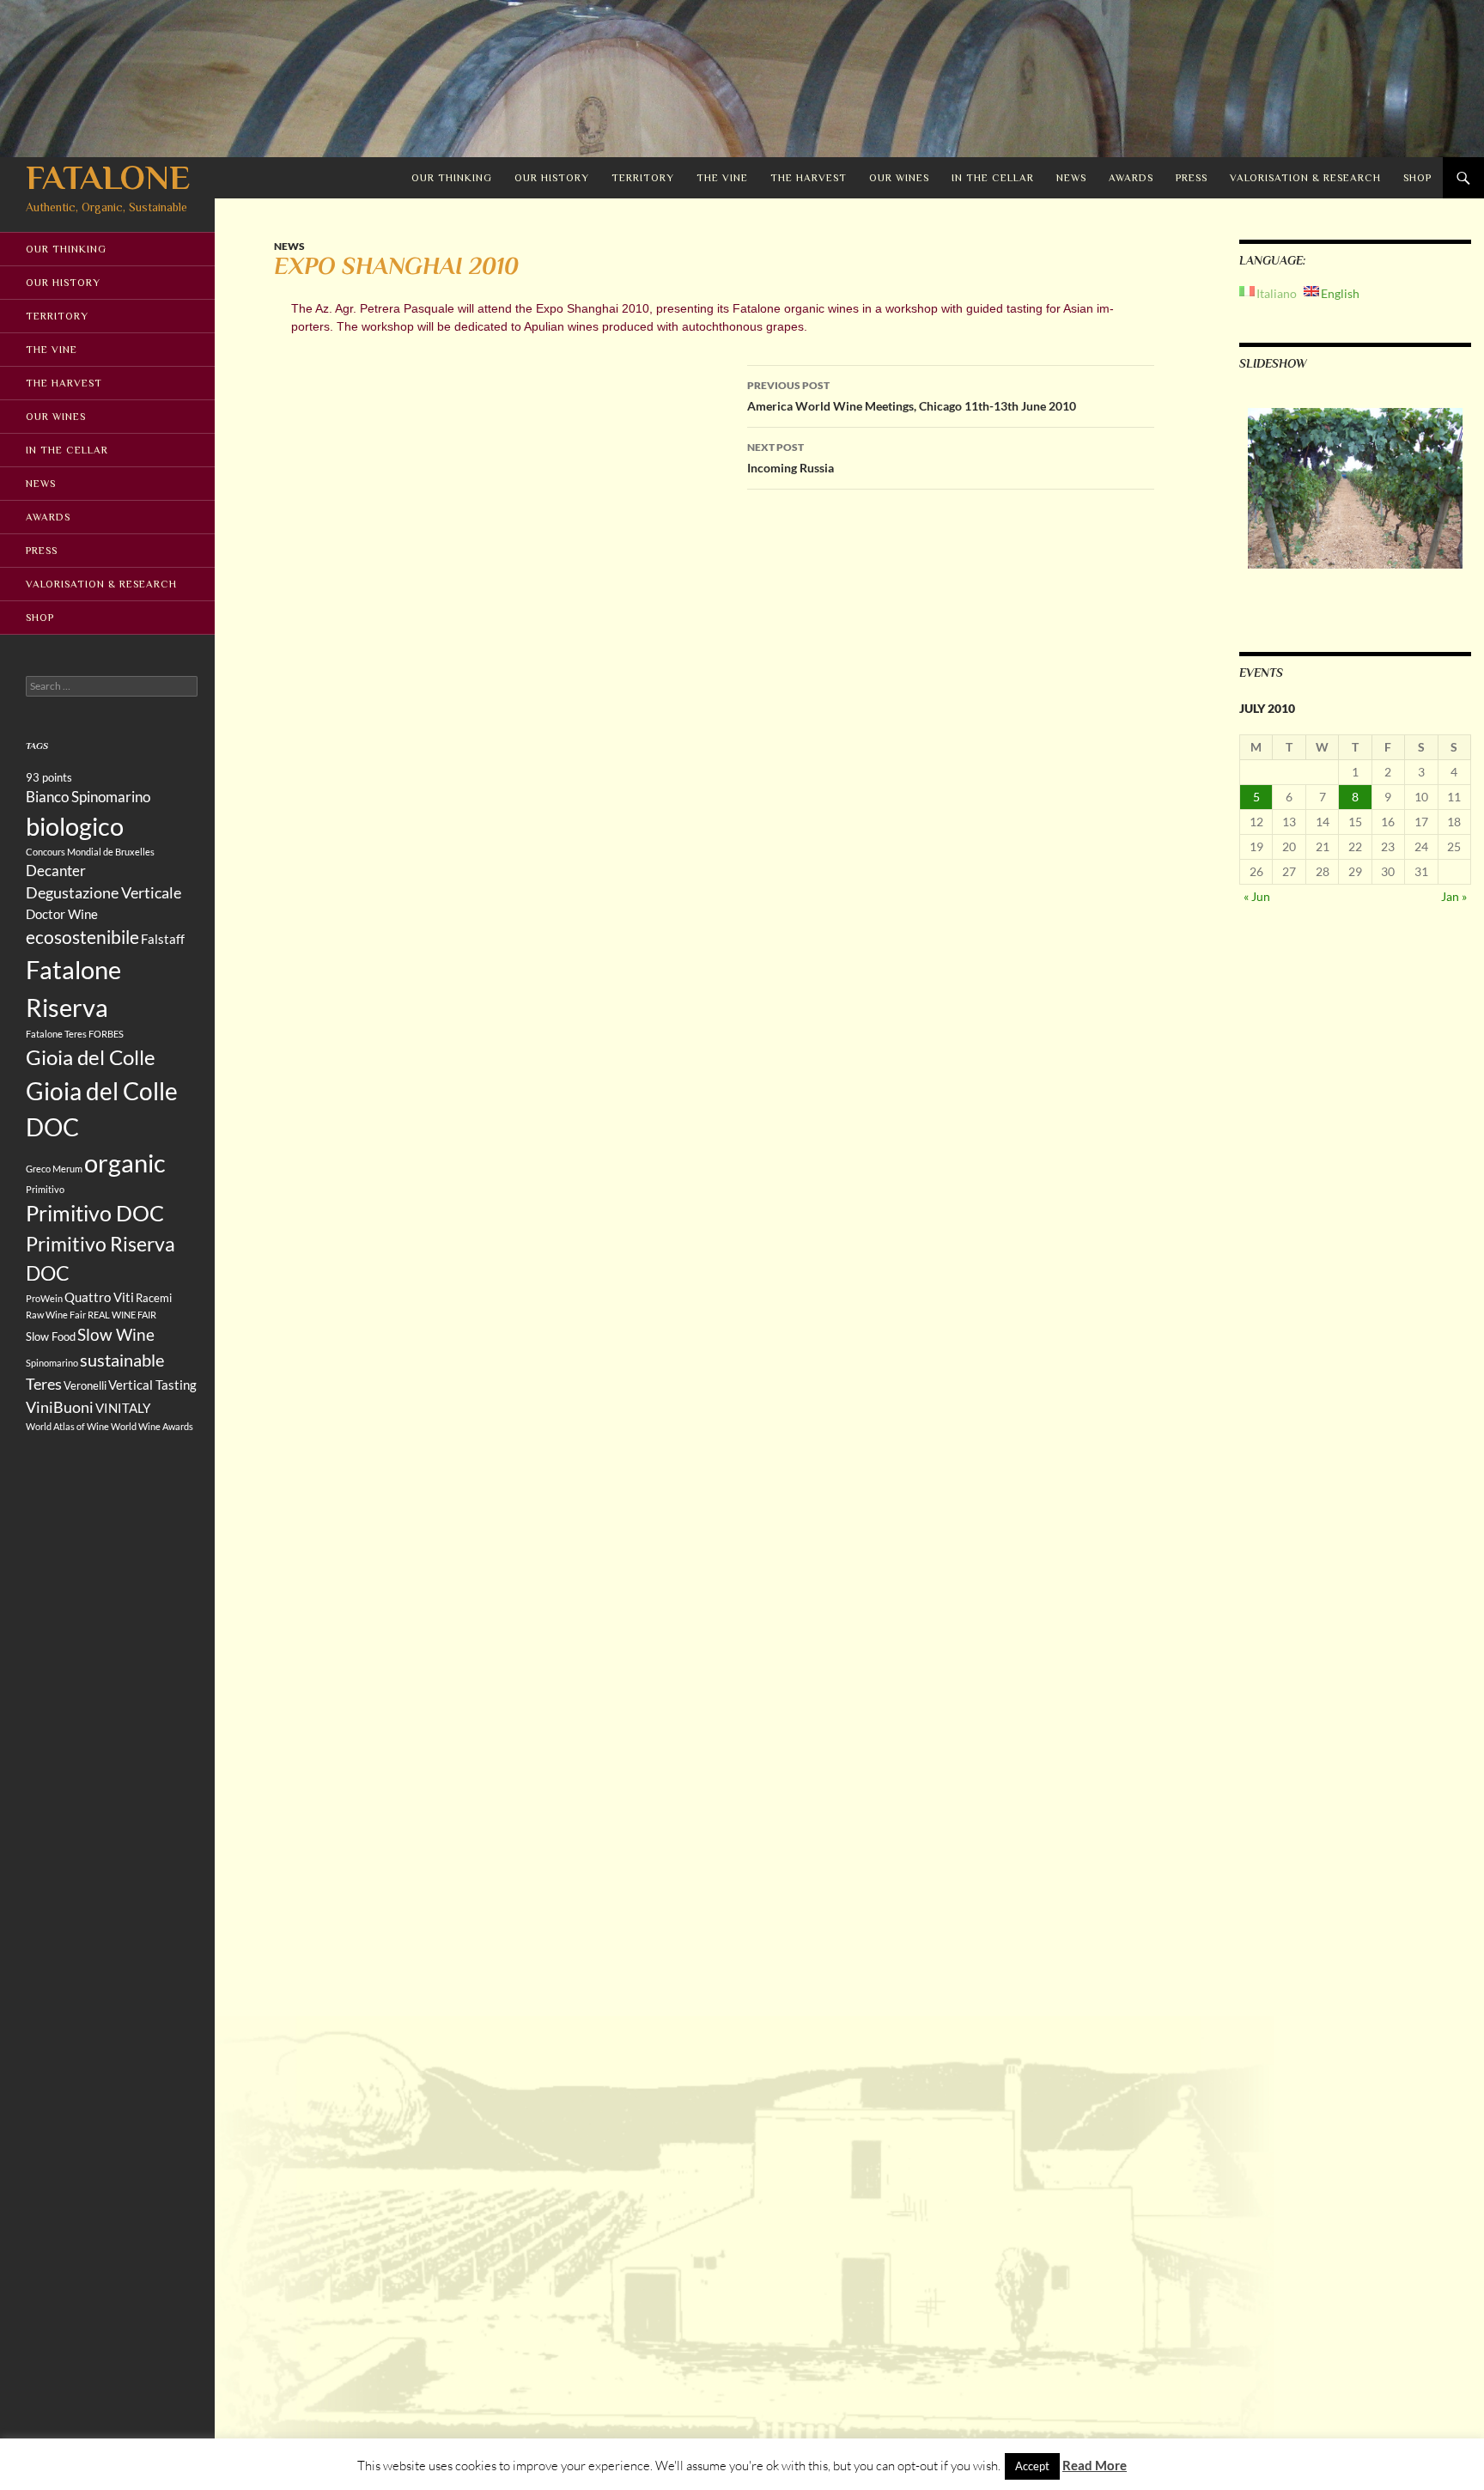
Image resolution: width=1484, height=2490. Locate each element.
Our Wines (899, 178)
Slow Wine (116, 1334)
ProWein (44, 1298)
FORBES (106, 1034)
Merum (67, 1169)
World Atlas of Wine (67, 1426)
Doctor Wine (62, 914)
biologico (75, 826)
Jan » (1454, 896)
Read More (1095, 2465)
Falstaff (163, 939)
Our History (552, 178)
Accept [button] (1032, 2466)
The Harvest (809, 178)
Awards (1131, 178)
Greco (38, 1169)
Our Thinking (452, 178)
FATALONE (108, 177)
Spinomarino (52, 1363)
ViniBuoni (60, 1407)
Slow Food (51, 1336)
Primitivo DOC (95, 1213)
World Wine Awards (152, 1426)
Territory (643, 178)
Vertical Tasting (152, 1385)
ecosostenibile (82, 937)
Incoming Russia (791, 458)
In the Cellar (993, 178)
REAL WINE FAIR (122, 1315)
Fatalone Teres (56, 1034)
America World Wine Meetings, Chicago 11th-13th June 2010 (912, 396)
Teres (44, 1384)
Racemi (154, 1298)
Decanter (56, 871)
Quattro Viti (99, 1297)
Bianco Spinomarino (88, 797)
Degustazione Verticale (103, 892)
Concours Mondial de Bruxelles (90, 852)
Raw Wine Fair (56, 1315)
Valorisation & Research (1305, 178)
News (1071, 178)
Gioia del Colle (91, 1057)
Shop (1417, 178)
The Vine (722, 178)
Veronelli (85, 1385)
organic (125, 1163)
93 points (49, 777)
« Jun (1257, 896)
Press (1192, 178)
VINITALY (123, 1408)
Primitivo (45, 1189)
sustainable (122, 1360)
